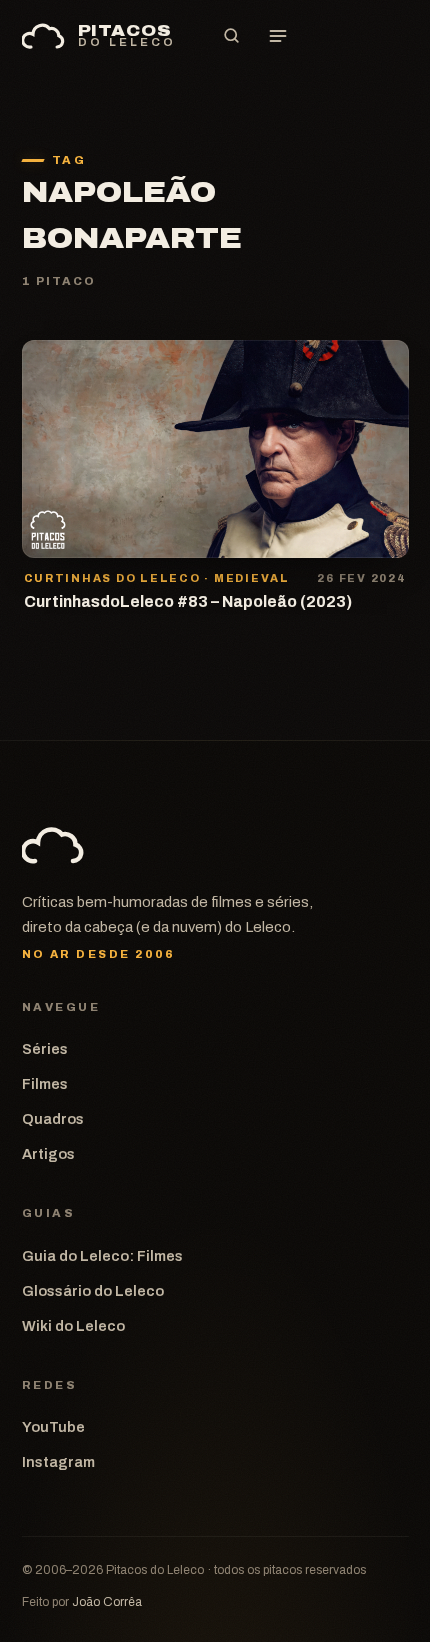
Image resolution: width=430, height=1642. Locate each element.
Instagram (58, 1462)
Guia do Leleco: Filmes (102, 1256)
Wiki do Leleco (73, 1326)
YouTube (53, 1427)
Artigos (48, 1154)
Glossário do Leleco (93, 1291)
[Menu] (278, 36)
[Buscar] (232, 36)
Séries (45, 1049)
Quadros (53, 1119)
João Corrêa (107, 1602)
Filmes (45, 1084)
